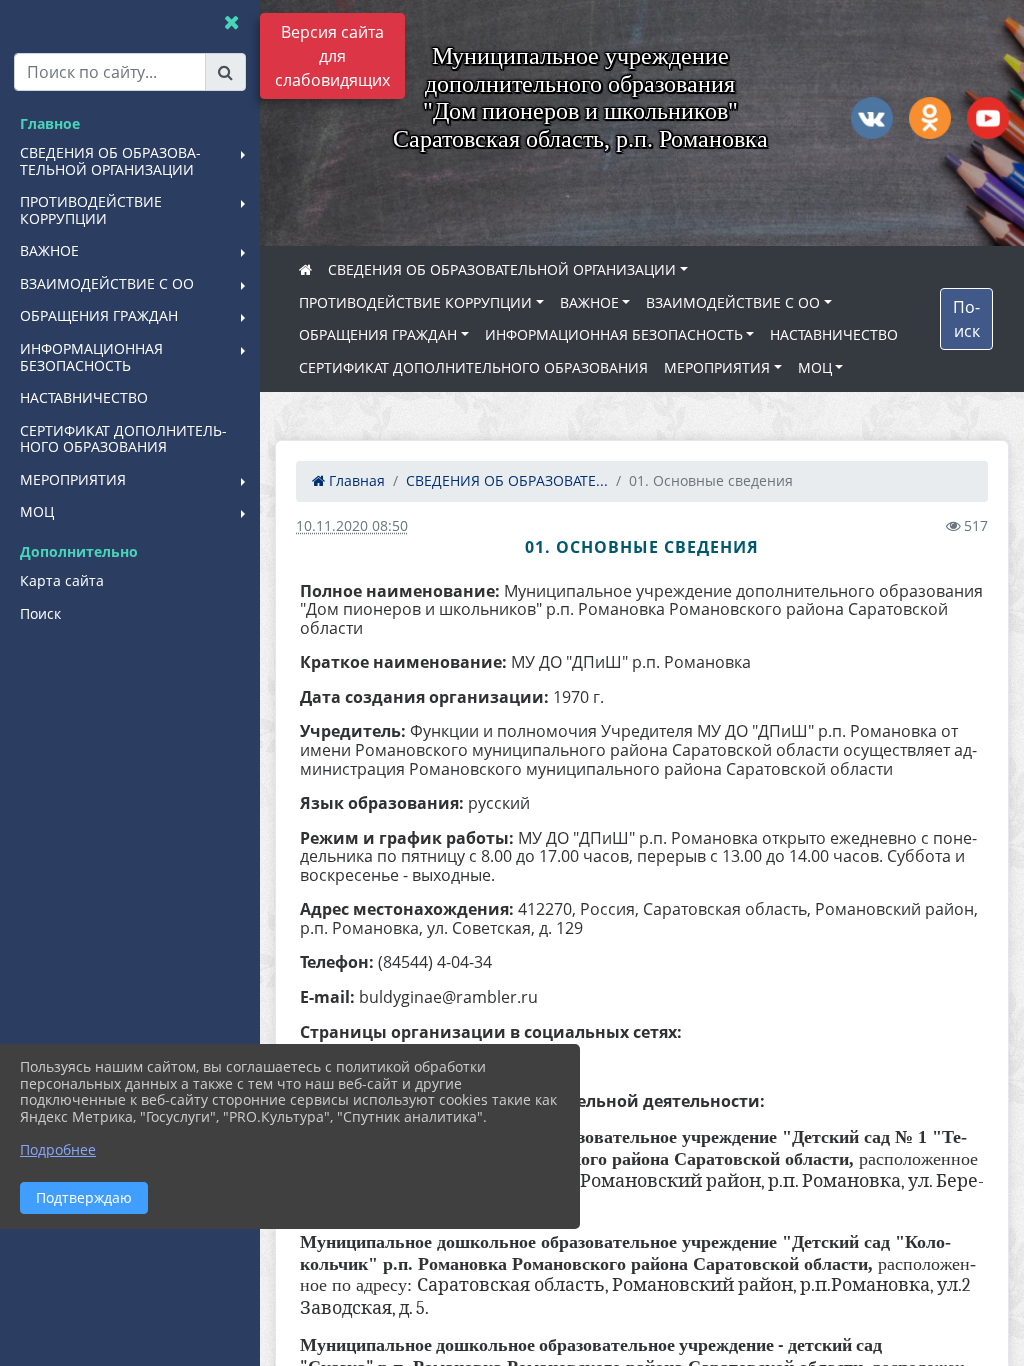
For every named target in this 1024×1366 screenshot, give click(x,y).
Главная (355, 480)
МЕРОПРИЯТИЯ (717, 367)
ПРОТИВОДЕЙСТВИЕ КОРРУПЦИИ (415, 302)
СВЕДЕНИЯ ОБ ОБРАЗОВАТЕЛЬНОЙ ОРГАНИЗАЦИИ (502, 269)
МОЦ (815, 367)
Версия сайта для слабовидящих (332, 56)
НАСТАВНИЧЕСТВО (834, 334)
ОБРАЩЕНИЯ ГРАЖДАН (378, 334)
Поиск (966, 319)
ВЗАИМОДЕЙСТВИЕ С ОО (733, 302)
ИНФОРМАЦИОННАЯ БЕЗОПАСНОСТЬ (614, 334)
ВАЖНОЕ (589, 302)
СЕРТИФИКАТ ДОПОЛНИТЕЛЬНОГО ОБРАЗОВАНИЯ (473, 367)
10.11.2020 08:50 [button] (352, 525)
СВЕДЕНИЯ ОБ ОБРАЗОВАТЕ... (507, 480)
